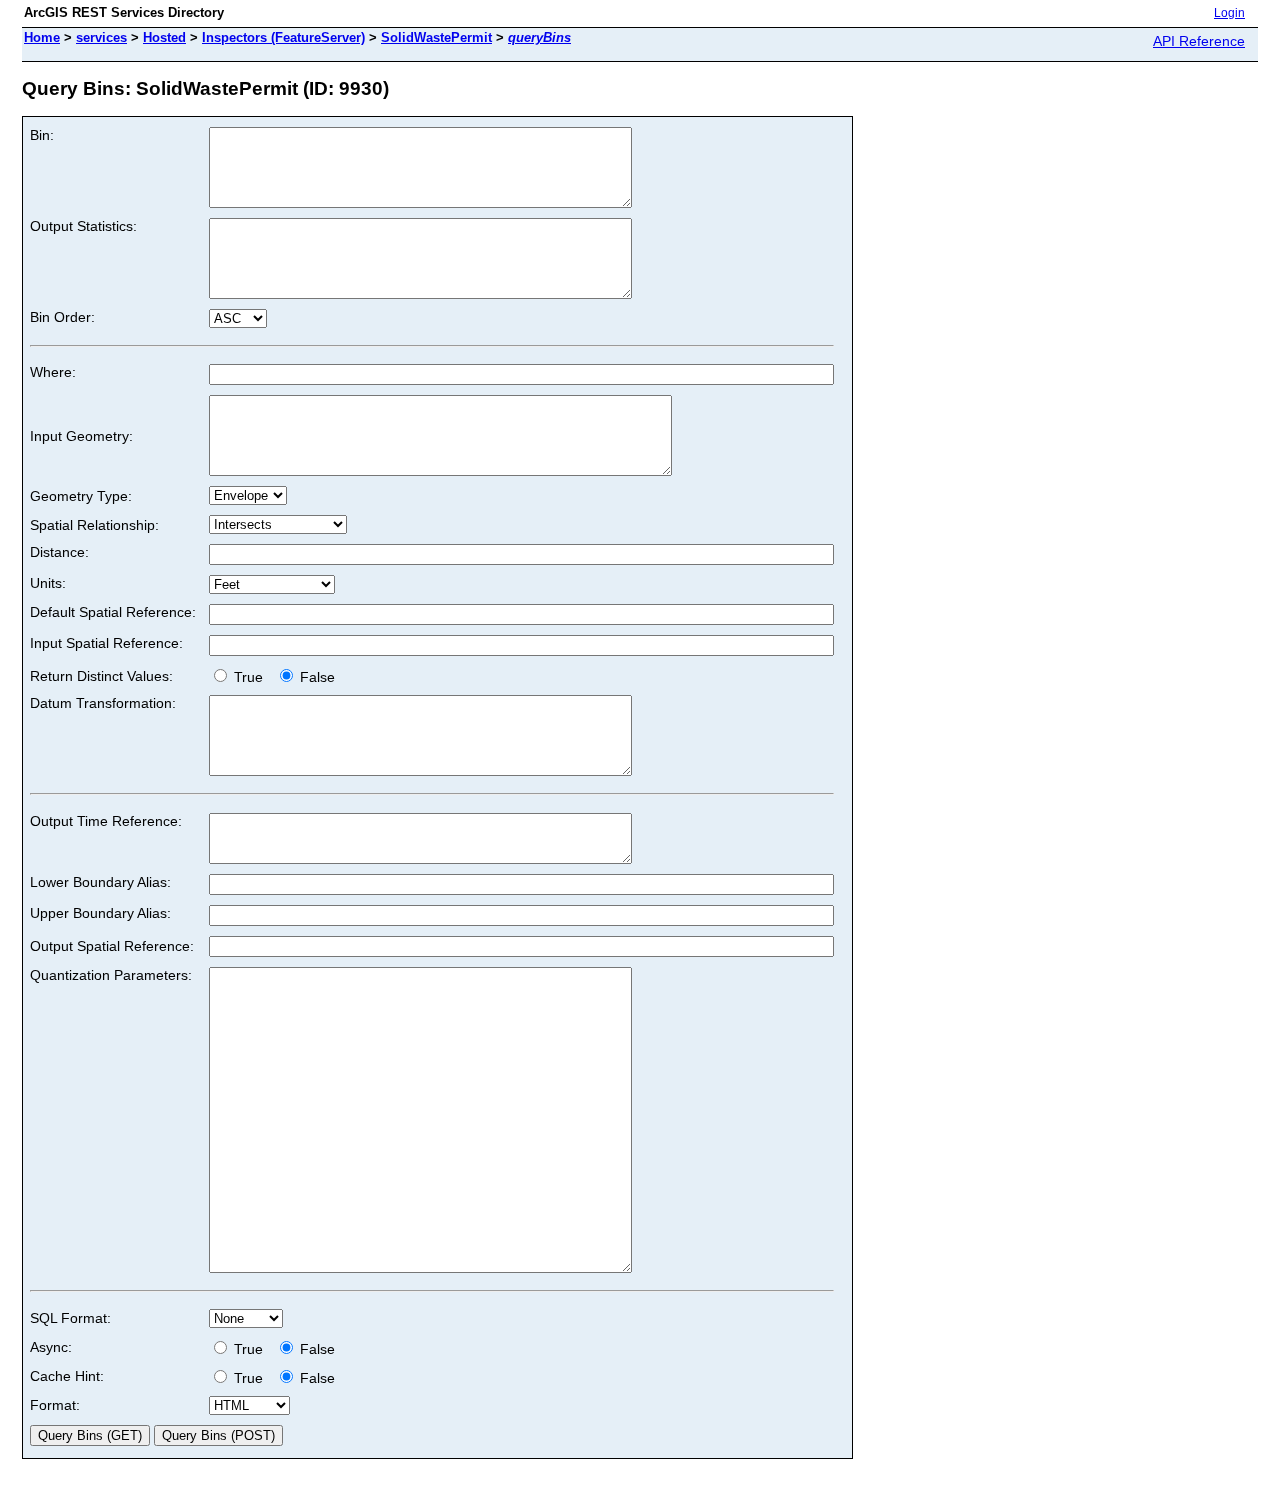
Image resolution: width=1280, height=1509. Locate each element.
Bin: (42, 135)
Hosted (164, 37)
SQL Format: (70, 1318)
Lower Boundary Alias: (100, 882)
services (101, 37)
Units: (48, 583)
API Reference (1199, 41)
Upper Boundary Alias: (100, 913)
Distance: (59, 552)
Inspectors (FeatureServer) (283, 37)
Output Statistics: (83, 226)
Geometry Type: (81, 496)
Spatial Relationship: (94, 525)
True (250, 677)
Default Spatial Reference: (113, 612)
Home (42, 37)
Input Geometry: (81, 436)
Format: (55, 1405)
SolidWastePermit (436, 37)
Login (1229, 13)
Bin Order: (62, 317)
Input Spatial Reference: (106, 643)
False (315, 677)
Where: (53, 372)
